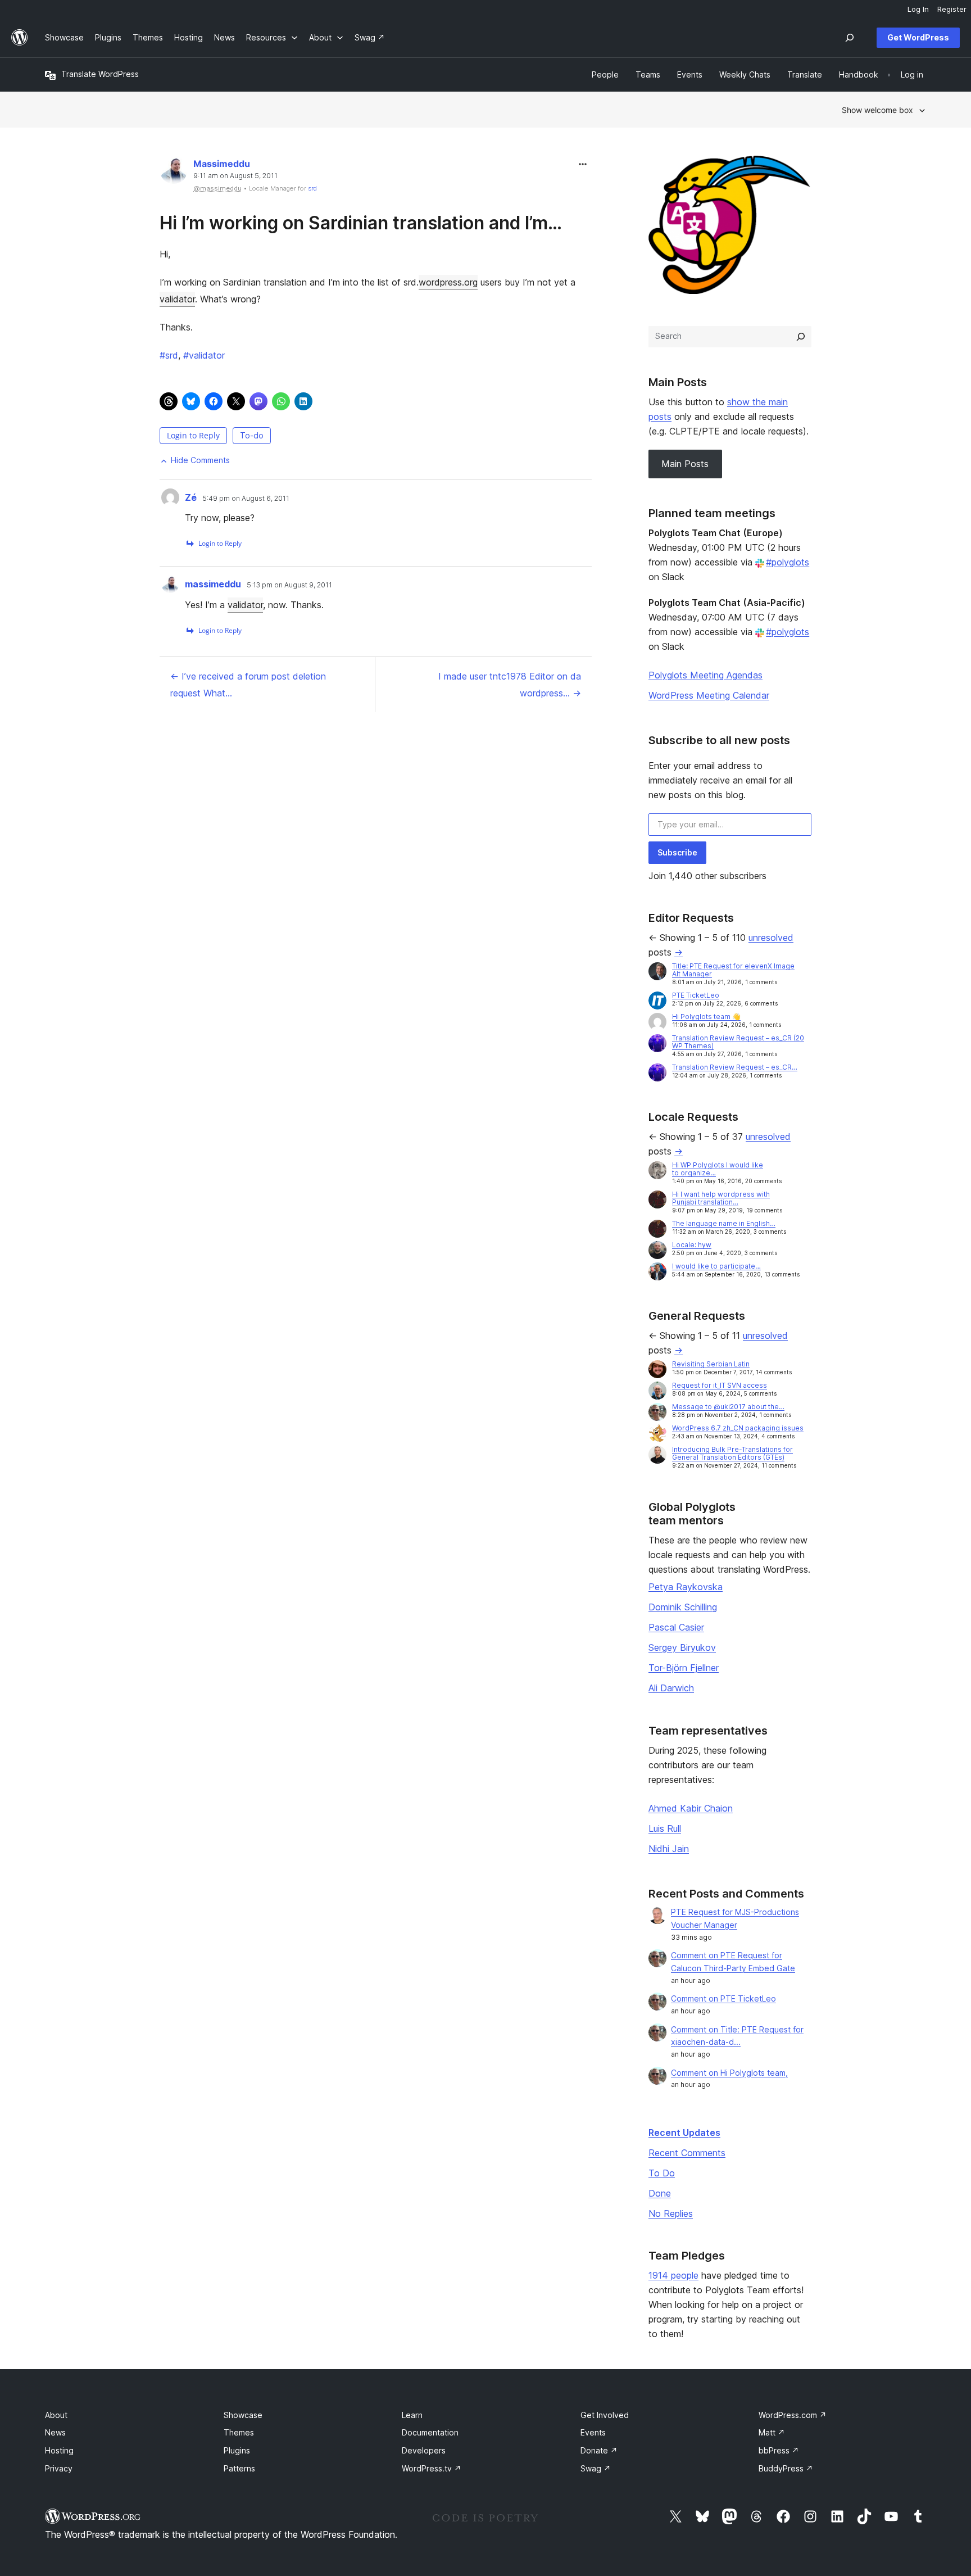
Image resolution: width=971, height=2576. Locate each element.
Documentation (430, 2432)
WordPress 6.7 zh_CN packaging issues (738, 1428)
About (56, 2415)
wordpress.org (448, 282)
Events (593, 2432)
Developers (424, 2450)
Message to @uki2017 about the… (728, 1407)
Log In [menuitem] (918, 9)
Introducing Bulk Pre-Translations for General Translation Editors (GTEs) (732, 1453)
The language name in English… (724, 1223)
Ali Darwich (671, 1688)
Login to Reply (193, 435)
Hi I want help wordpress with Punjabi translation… (721, 1198)
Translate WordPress (100, 74)
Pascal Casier (676, 1627)
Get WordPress (918, 37)
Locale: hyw (692, 1245)
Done (660, 2193)
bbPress (779, 2450)
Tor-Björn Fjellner (684, 1668)
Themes (239, 2432)
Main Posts (685, 464)
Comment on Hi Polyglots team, (729, 2073)
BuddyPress (786, 2468)
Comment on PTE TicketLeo (723, 1998)
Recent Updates (684, 2133)
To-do (252, 435)
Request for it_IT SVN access (720, 1385)
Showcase (243, 2415)
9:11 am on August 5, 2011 (235, 176)
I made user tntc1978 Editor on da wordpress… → (510, 685)
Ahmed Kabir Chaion (691, 1808)
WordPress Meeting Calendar (709, 695)
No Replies (671, 2213)
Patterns (239, 2468)
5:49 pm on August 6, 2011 (246, 499)
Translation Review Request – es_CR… (735, 1067)
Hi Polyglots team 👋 (706, 1017)
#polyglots (788, 562)
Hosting (59, 2450)
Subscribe (677, 852)
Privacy (59, 2468)
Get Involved (605, 2415)
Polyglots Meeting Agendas (705, 675)
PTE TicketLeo (696, 995)
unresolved (771, 938)
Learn (412, 2415)
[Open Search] (850, 38)
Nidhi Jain (669, 1849)
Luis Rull (665, 1828)
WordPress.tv (432, 2468)
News (55, 2432)
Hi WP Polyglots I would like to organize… (718, 1169)
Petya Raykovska (686, 1587)
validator (177, 299)
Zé (191, 497)
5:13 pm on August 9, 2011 (289, 585)
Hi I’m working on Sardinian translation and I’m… (361, 223)
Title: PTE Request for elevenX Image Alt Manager (733, 970)
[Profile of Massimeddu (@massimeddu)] (174, 172)
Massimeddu (222, 164)
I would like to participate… (716, 1266)
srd (312, 188)
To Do (662, 2173)
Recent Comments (687, 2153)
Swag (596, 2468)
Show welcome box (877, 110)
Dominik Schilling (683, 1607)
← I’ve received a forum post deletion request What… (248, 685)
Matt (772, 2432)
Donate (599, 2450)
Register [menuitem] (952, 9)
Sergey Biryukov (682, 1647)
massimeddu (213, 584)
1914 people (673, 2275)
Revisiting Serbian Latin (711, 1364)
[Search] (801, 337)
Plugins (237, 2450)
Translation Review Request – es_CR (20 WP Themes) (738, 1042)
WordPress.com (793, 2415)
